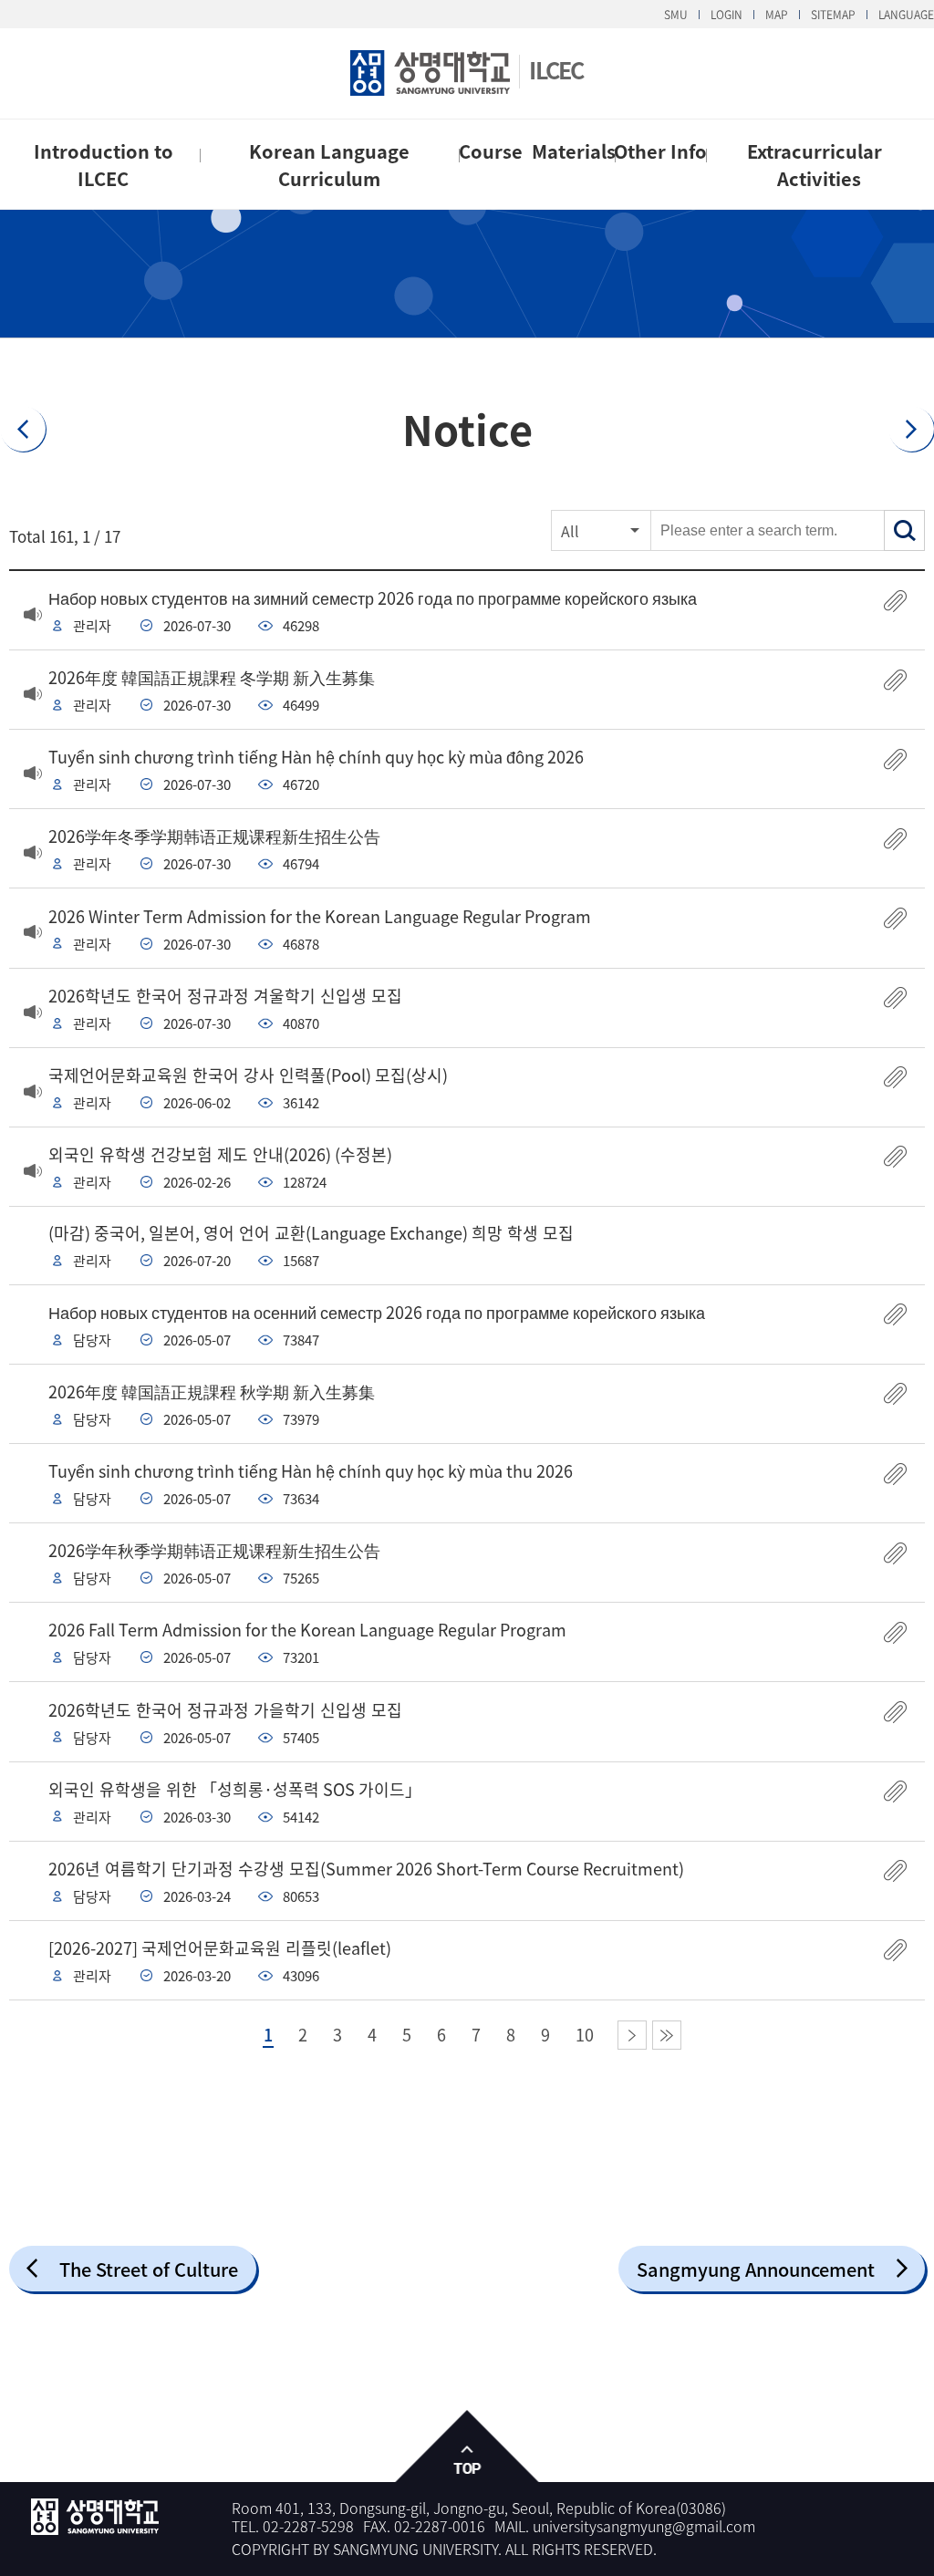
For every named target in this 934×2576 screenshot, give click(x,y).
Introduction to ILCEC (104, 165)
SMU (676, 15)
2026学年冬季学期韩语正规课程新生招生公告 (214, 836)
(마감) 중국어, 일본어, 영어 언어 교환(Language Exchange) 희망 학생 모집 (311, 1233)
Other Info (660, 151)
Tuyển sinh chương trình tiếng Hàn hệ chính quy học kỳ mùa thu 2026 (311, 1471)
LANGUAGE (906, 15)
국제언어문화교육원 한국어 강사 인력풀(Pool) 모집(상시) (248, 1075)
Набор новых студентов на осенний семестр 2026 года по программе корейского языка (377, 1312)
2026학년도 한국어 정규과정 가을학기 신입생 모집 (225, 1710)
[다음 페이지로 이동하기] (632, 2035)
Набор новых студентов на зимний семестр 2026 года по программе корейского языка (373, 598)
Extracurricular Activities (819, 165)
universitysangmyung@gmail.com (644, 2526)
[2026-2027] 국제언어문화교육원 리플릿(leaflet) (220, 1948)
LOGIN (726, 15)
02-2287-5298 (308, 2526)
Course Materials (537, 151)
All (570, 531)
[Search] (904, 530)
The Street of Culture (149, 2269)
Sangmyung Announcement (756, 2269)
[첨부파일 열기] (895, 601)
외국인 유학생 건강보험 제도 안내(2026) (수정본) (220, 1154)
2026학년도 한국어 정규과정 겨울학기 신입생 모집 (225, 996)
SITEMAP (833, 15)
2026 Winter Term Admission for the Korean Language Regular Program (320, 916)
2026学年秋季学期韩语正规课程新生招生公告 (214, 1550)
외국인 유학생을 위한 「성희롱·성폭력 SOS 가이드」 (235, 1789)
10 (585, 2035)
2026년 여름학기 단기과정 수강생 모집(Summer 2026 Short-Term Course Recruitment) (366, 1869)
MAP (777, 15)
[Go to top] (467, 2447)
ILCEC (556, 70)
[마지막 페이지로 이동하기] (667, 2035)
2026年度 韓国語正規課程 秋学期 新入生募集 (212, 1392)
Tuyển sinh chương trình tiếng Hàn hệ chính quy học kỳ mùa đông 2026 (316, 757)
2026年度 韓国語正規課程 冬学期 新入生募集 (212, 677)
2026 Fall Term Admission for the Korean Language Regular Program (307, 1630)
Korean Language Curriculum (329, 165)
